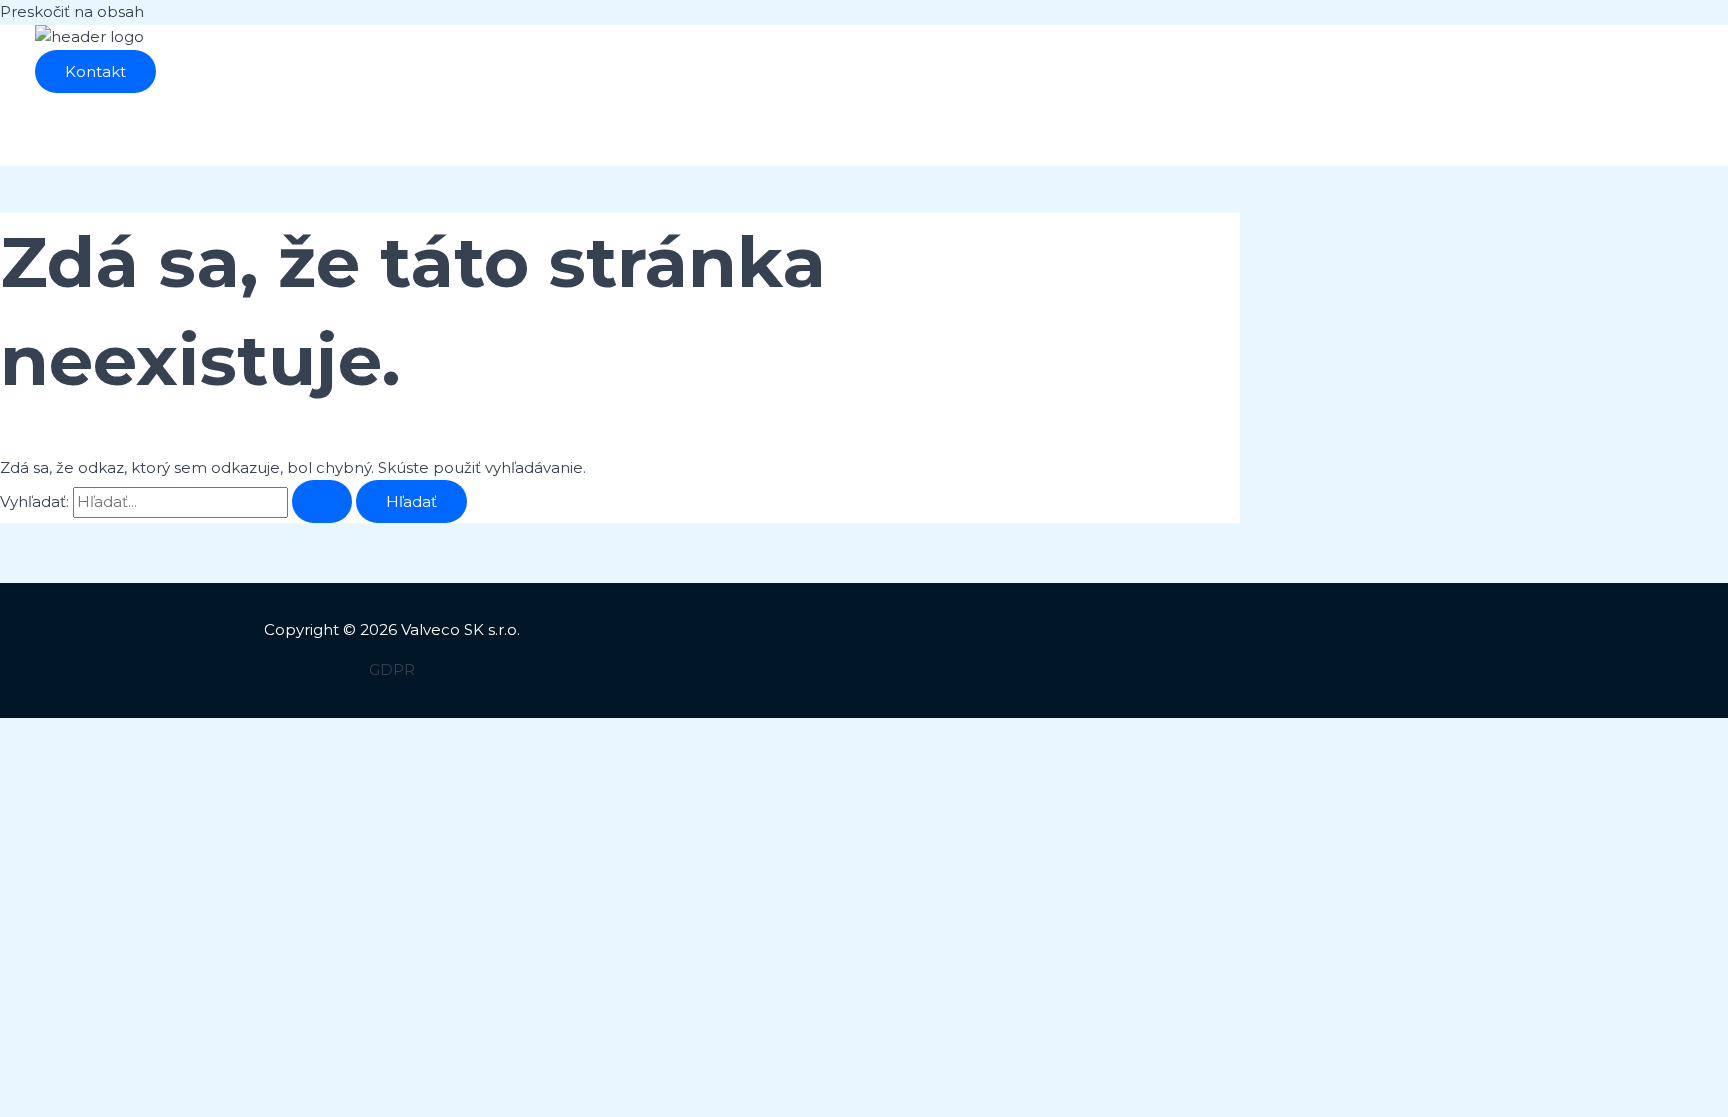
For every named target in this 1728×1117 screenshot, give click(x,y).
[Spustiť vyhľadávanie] (322, 501)
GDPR (392, 669)
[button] (95, 71)
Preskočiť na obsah (72, 11)
